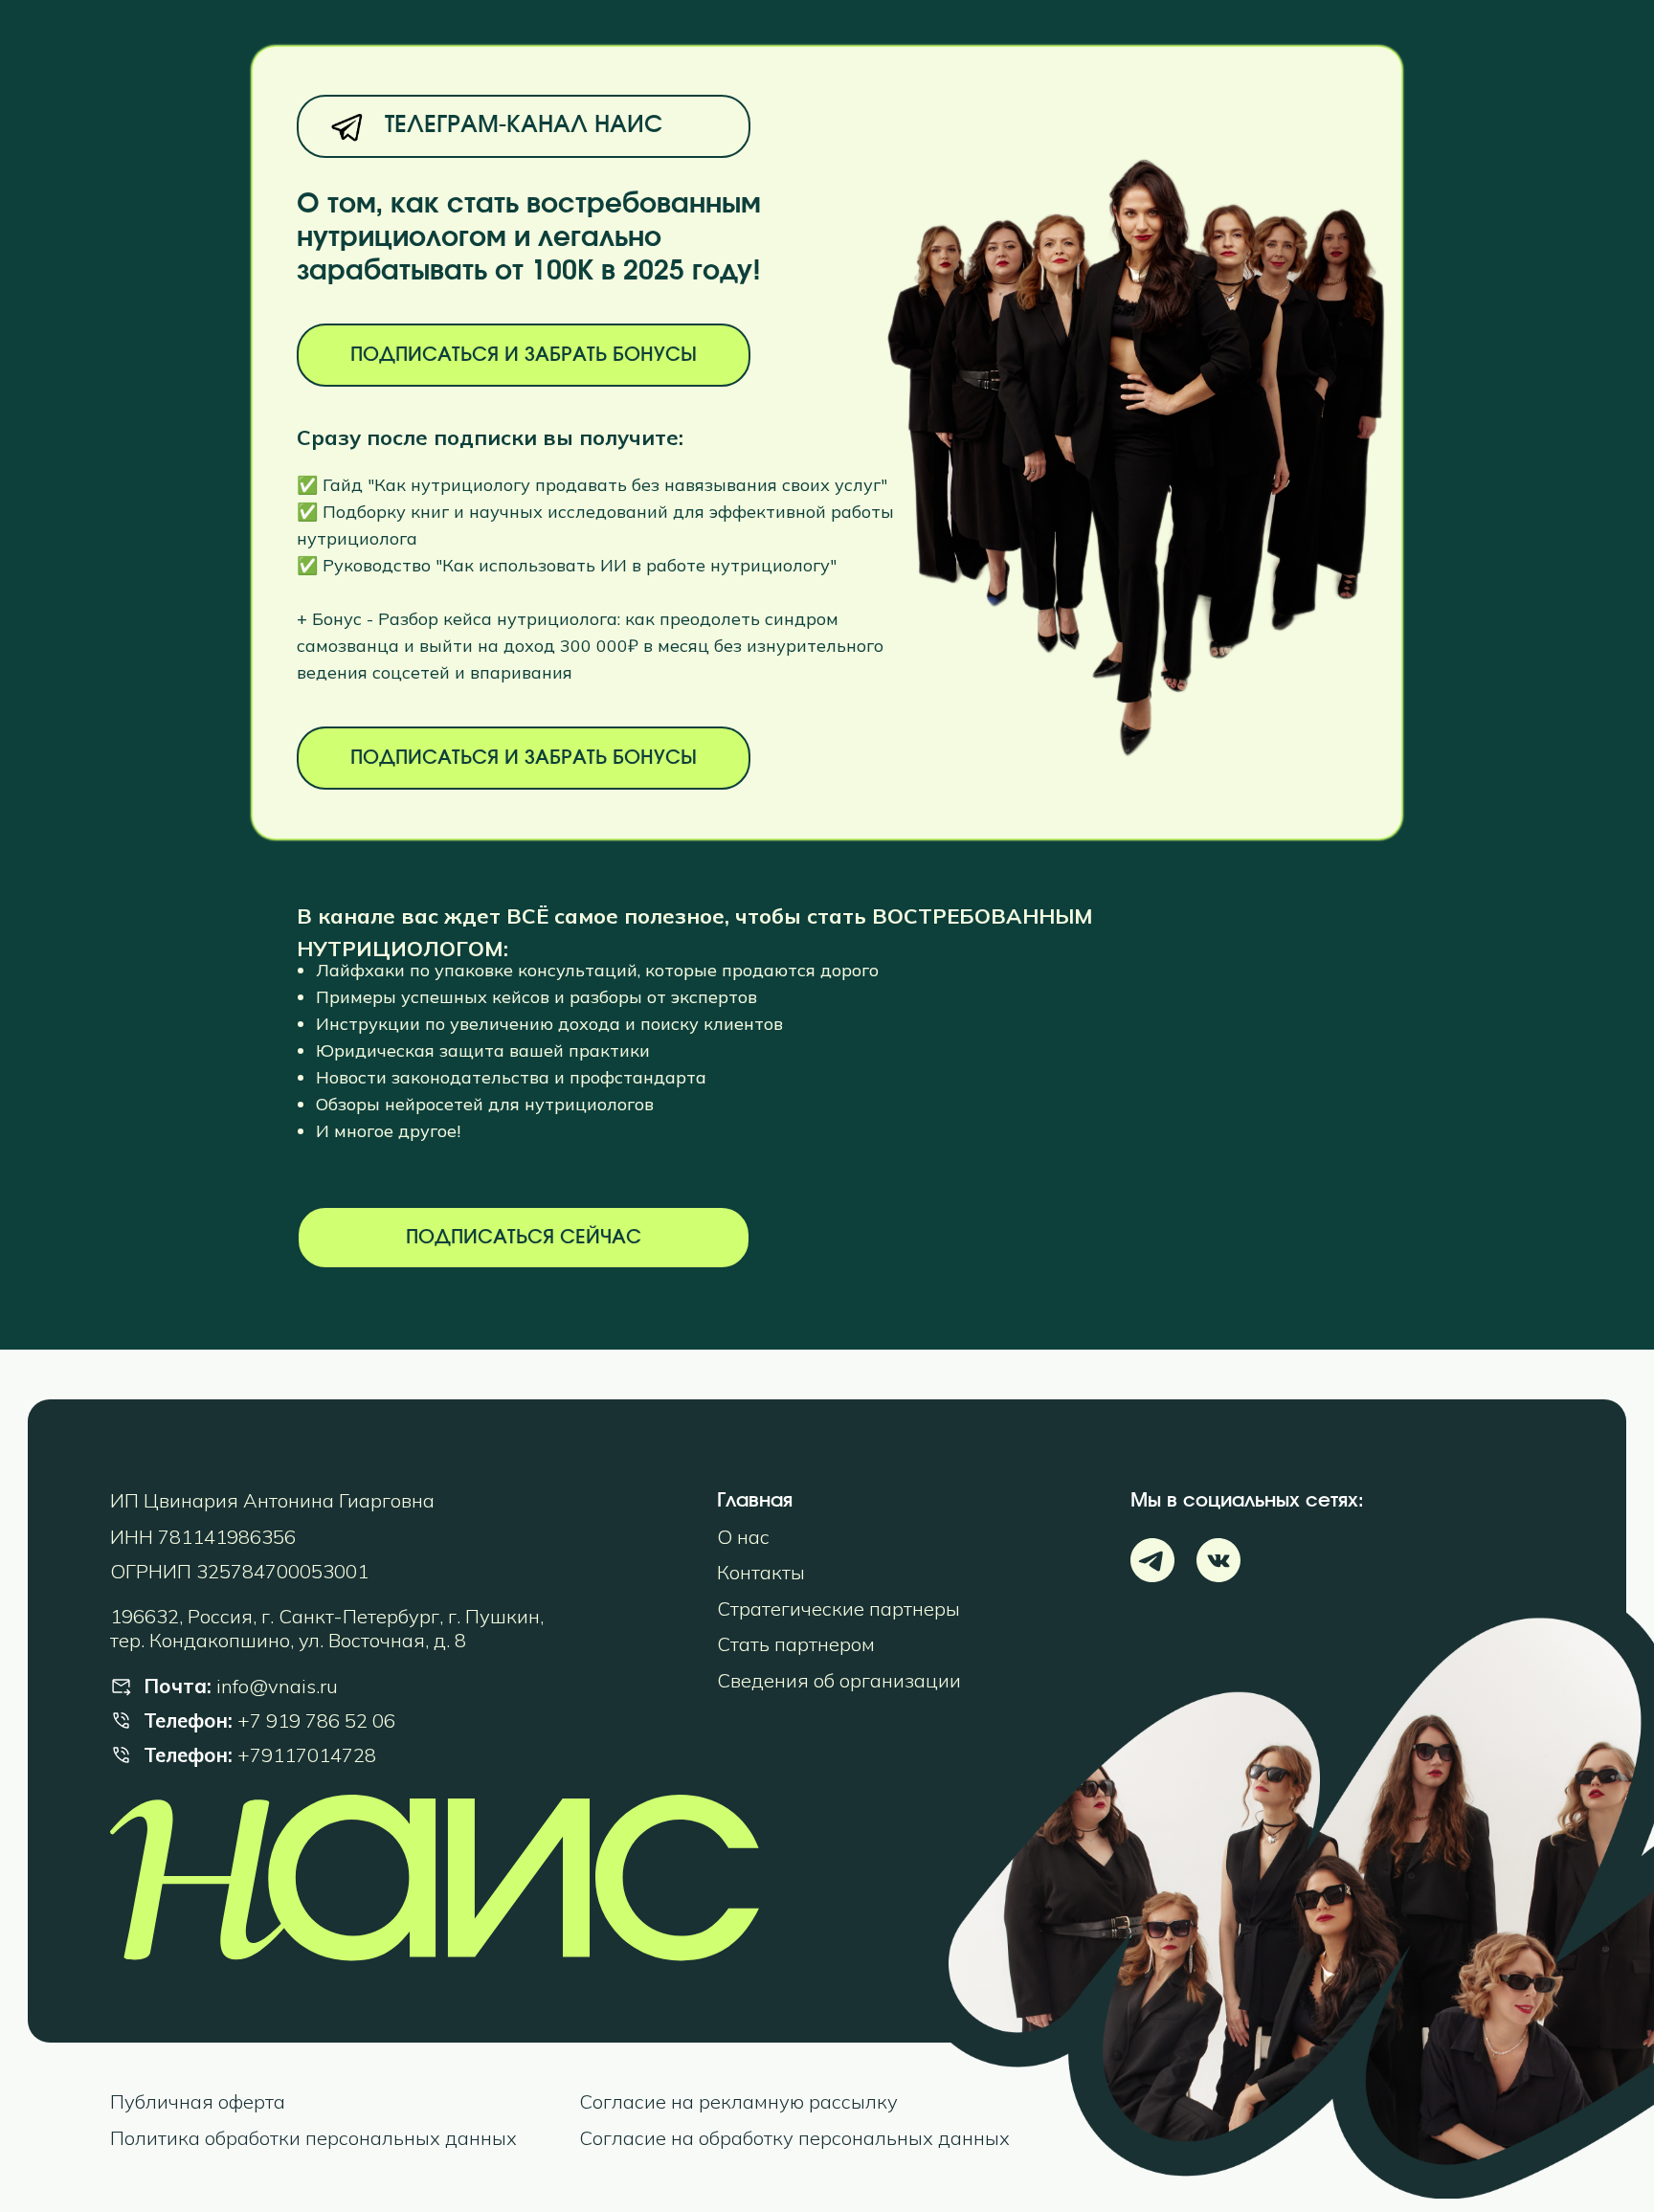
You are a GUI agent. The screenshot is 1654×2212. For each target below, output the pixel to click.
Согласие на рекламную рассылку (738, 2101)
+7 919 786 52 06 (316, 1720)
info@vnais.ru (277, 1686)
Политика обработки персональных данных (313, 2138)
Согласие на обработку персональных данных (794, 2138)
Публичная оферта (198, 2101)
